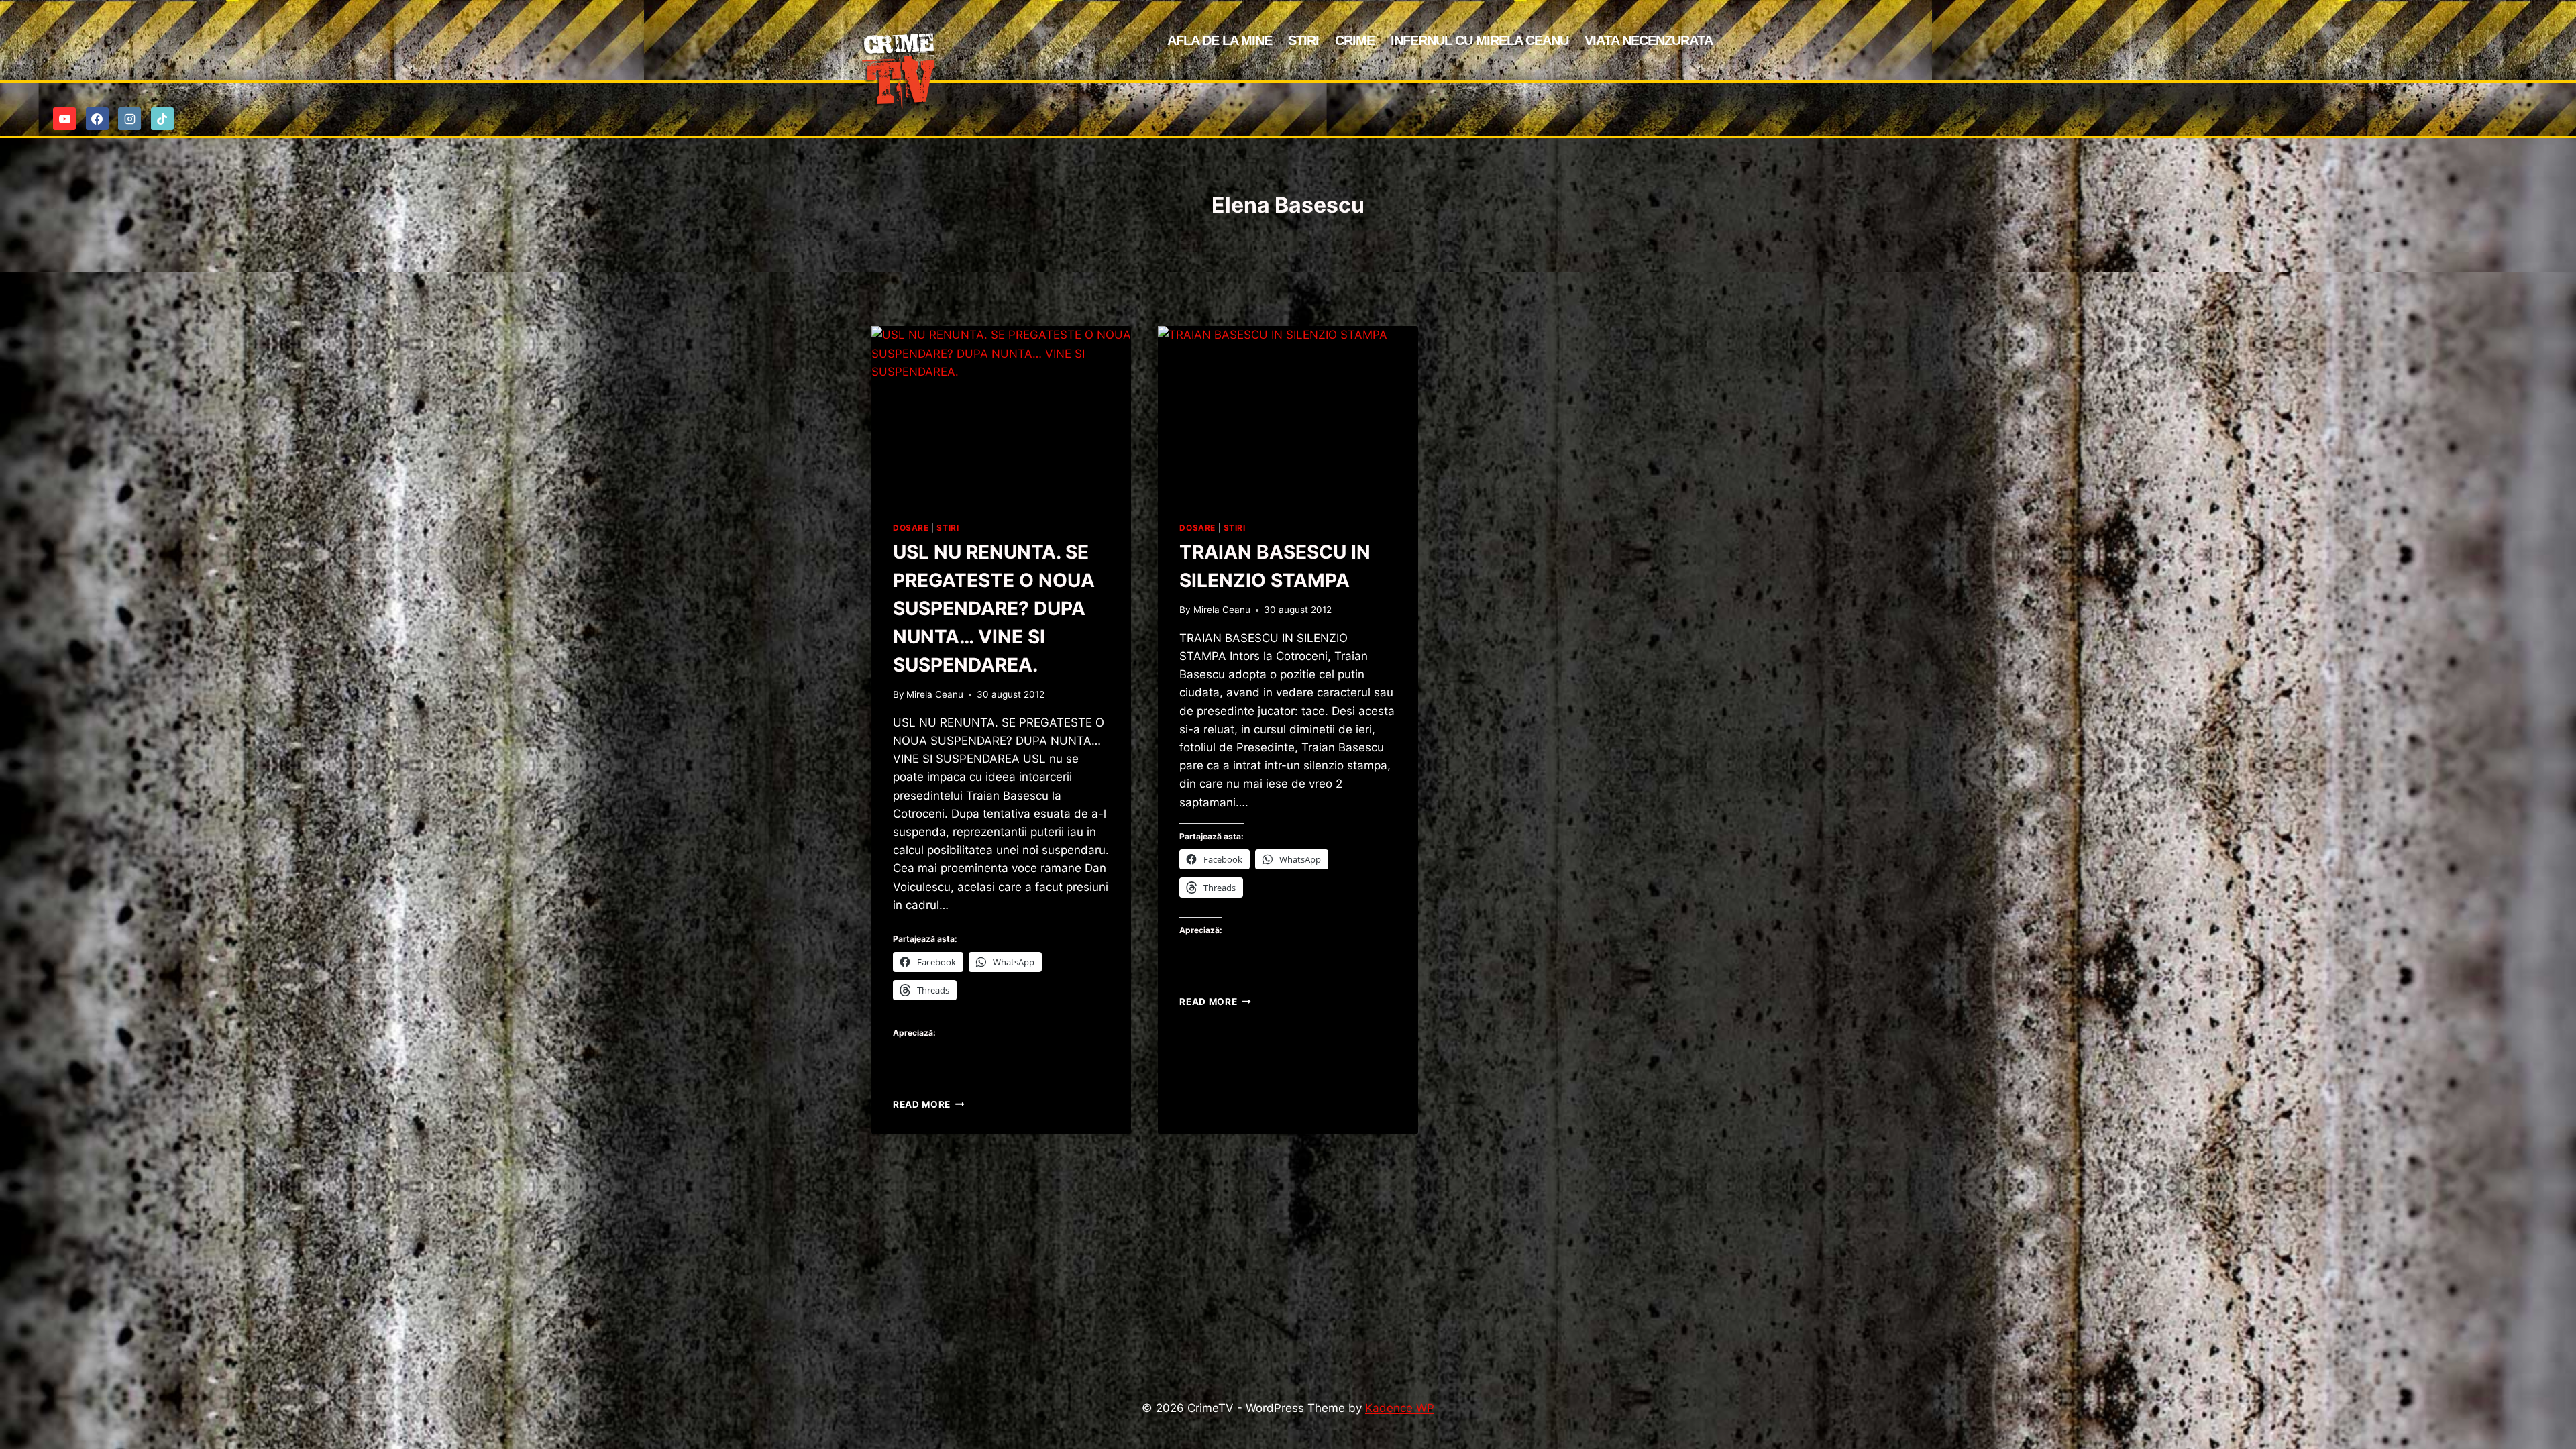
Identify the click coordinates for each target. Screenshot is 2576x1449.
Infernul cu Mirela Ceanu (1480, 40)
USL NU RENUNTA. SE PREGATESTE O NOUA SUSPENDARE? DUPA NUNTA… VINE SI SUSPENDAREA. (994, 608)
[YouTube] (64, 119)
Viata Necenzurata (1649, 40)
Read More (929, 1104)
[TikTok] (162, 119)
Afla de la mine (1220, 40)
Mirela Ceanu (935, 694)
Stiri (1303, 40)
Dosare (911, 528)
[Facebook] (97, 119)
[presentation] (1001, 413)
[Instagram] (129, 119)
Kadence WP (1400, 1408)
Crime (1355, 40)
